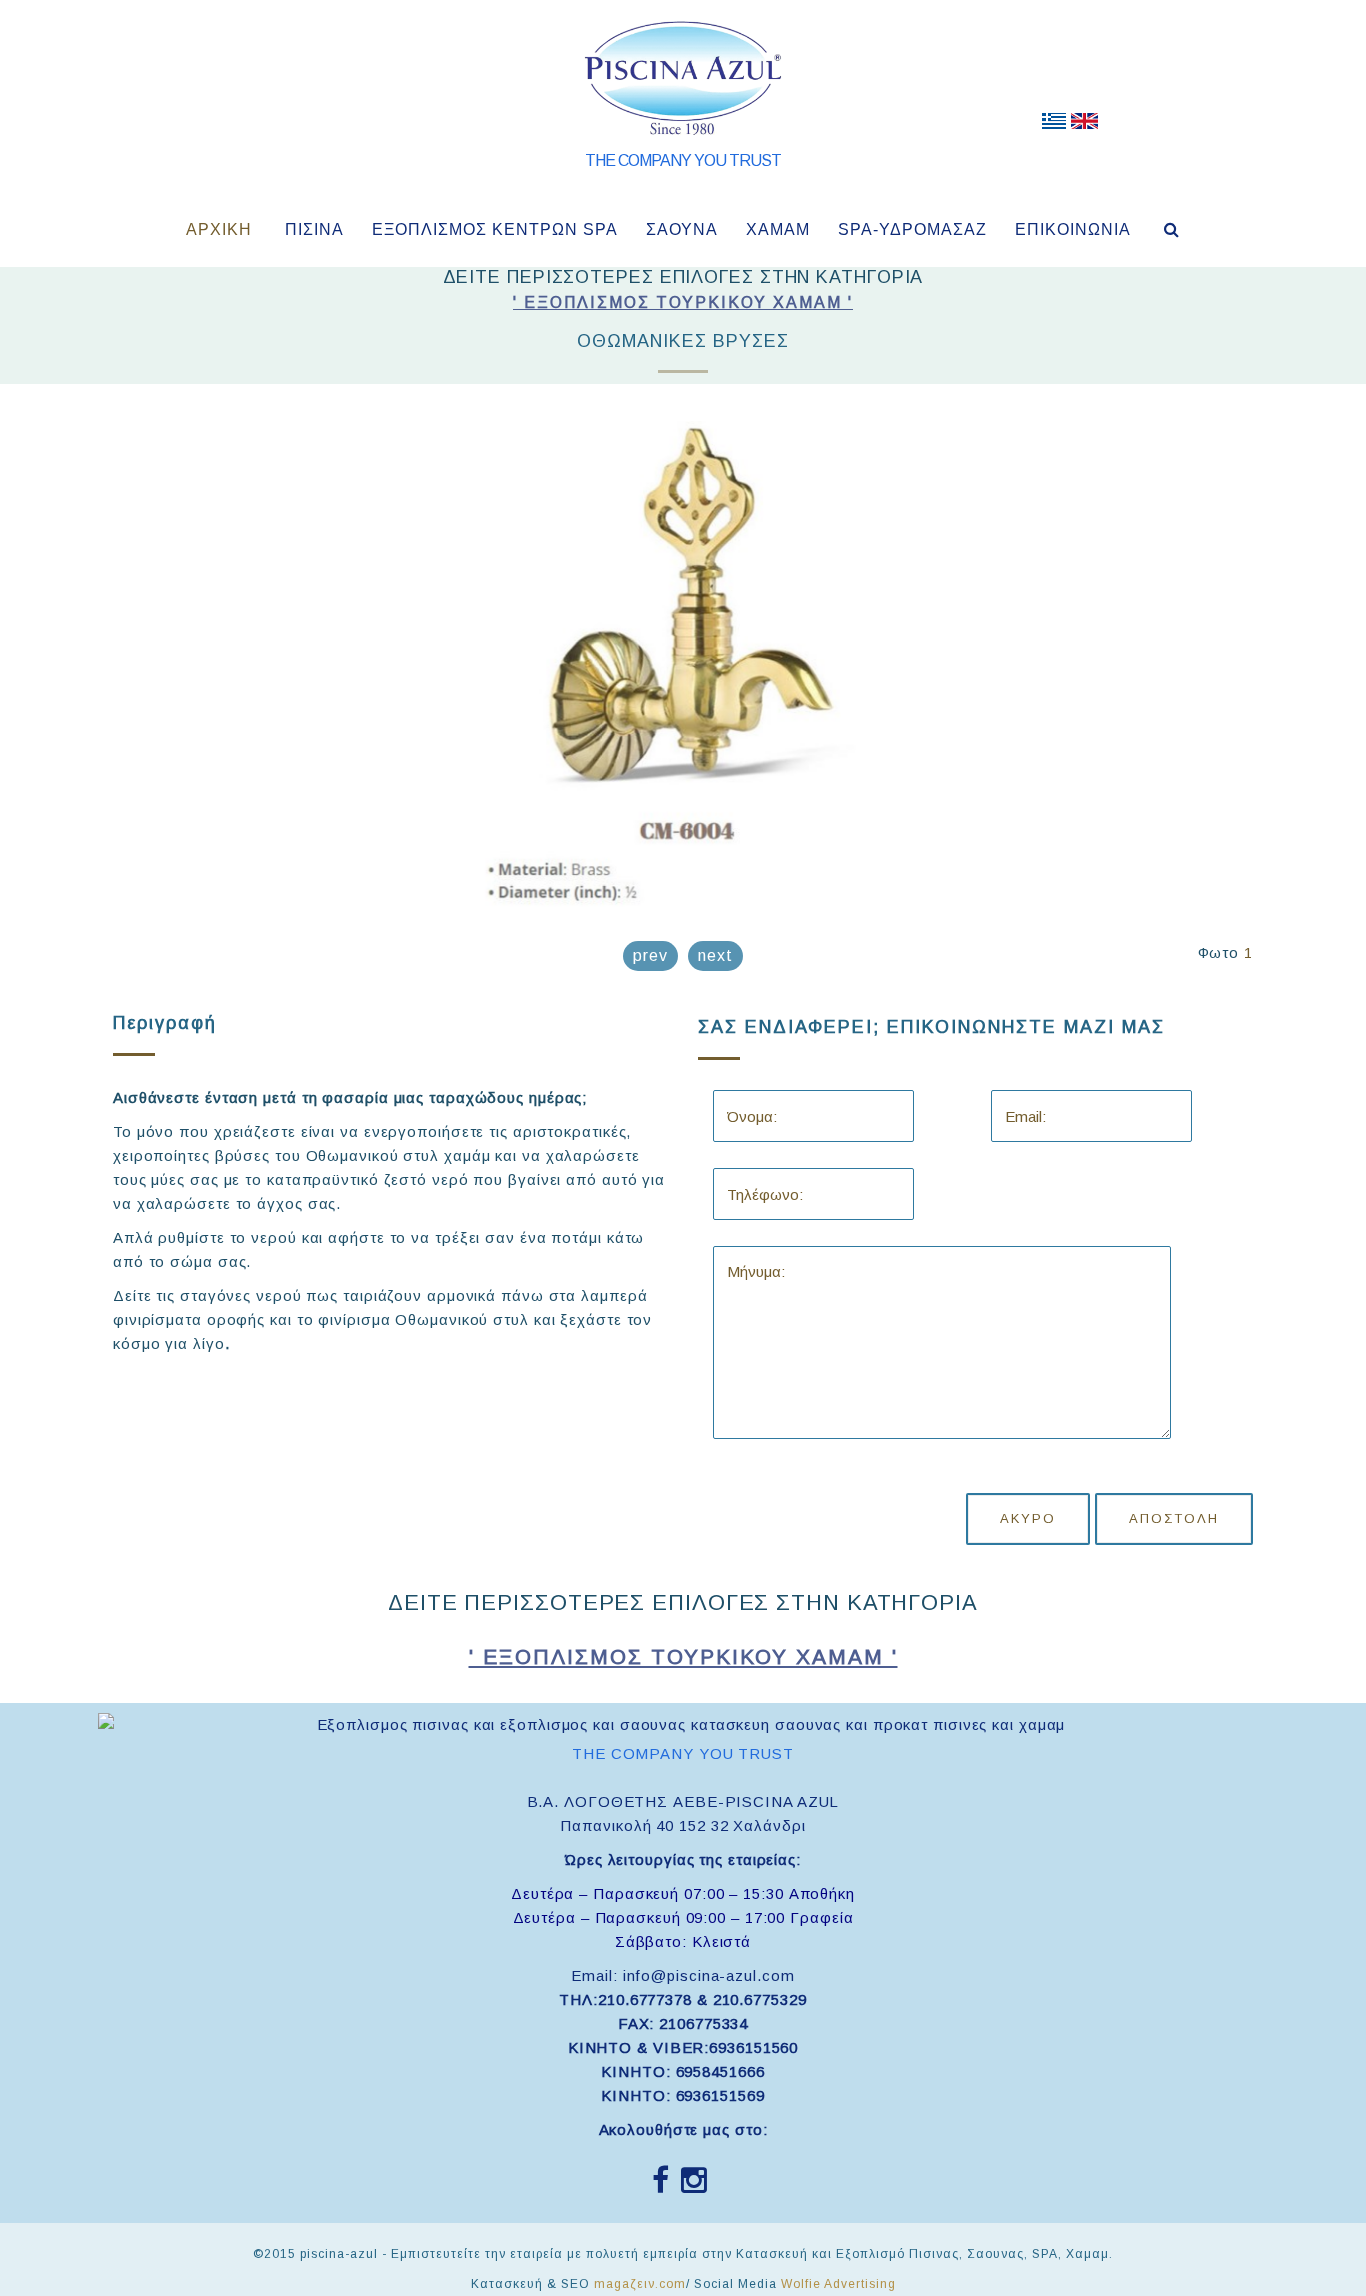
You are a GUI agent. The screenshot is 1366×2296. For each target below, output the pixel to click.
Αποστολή (1174, 1518)
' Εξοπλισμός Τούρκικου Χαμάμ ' (683, 302)
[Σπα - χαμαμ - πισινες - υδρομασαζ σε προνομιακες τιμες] (1054, 125)
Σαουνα (682, 229)
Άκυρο (1028, 1518)
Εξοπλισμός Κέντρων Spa (495, 229)
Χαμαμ (778, 229)
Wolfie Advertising (838, 2284)
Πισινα (314, 229)
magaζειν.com (640, 2284)
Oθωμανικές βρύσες (683, 341)
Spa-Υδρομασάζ (912, 229)
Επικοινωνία (1073, 229)
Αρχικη (219, 229)
